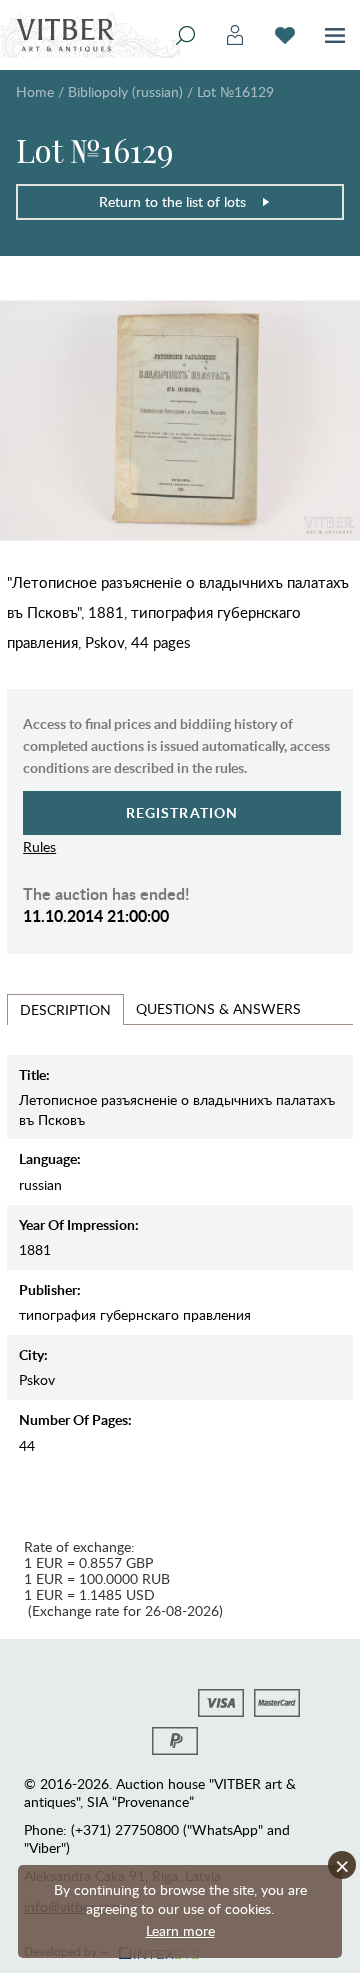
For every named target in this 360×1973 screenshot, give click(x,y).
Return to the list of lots (172, 201)
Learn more (180, 1930)
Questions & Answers (218, 1008)
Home (35, 91)
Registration (182, 812)
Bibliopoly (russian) (125, 91)
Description (65, 1009)
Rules (39, 846)
